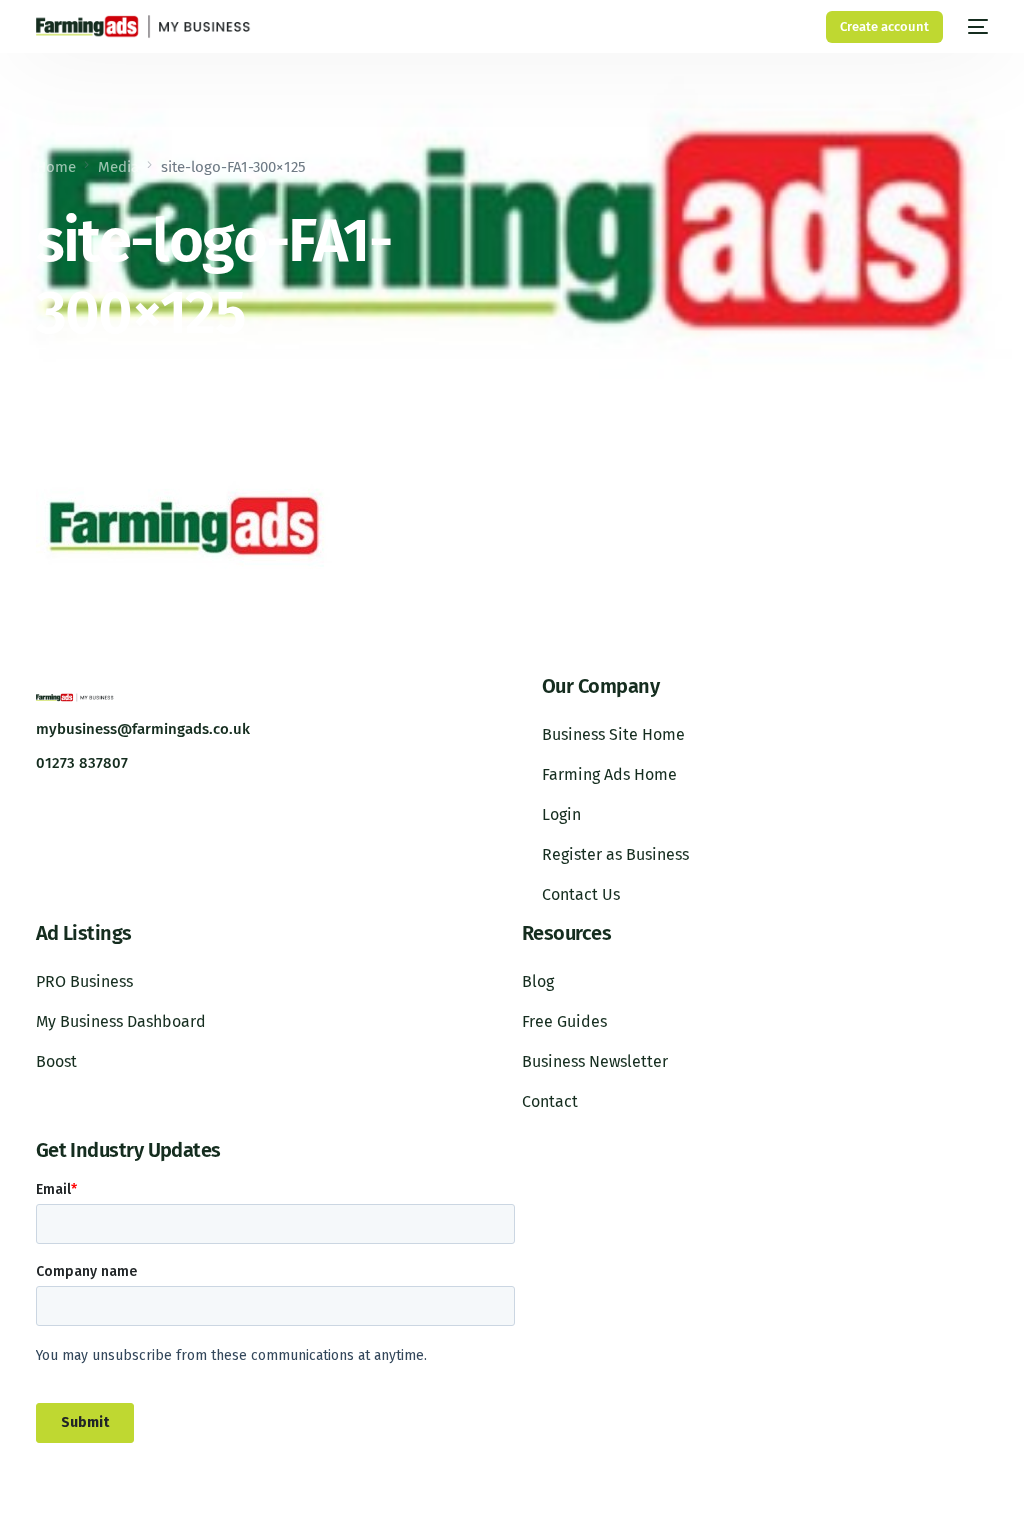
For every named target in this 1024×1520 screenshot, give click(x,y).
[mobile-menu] (975, 26)
